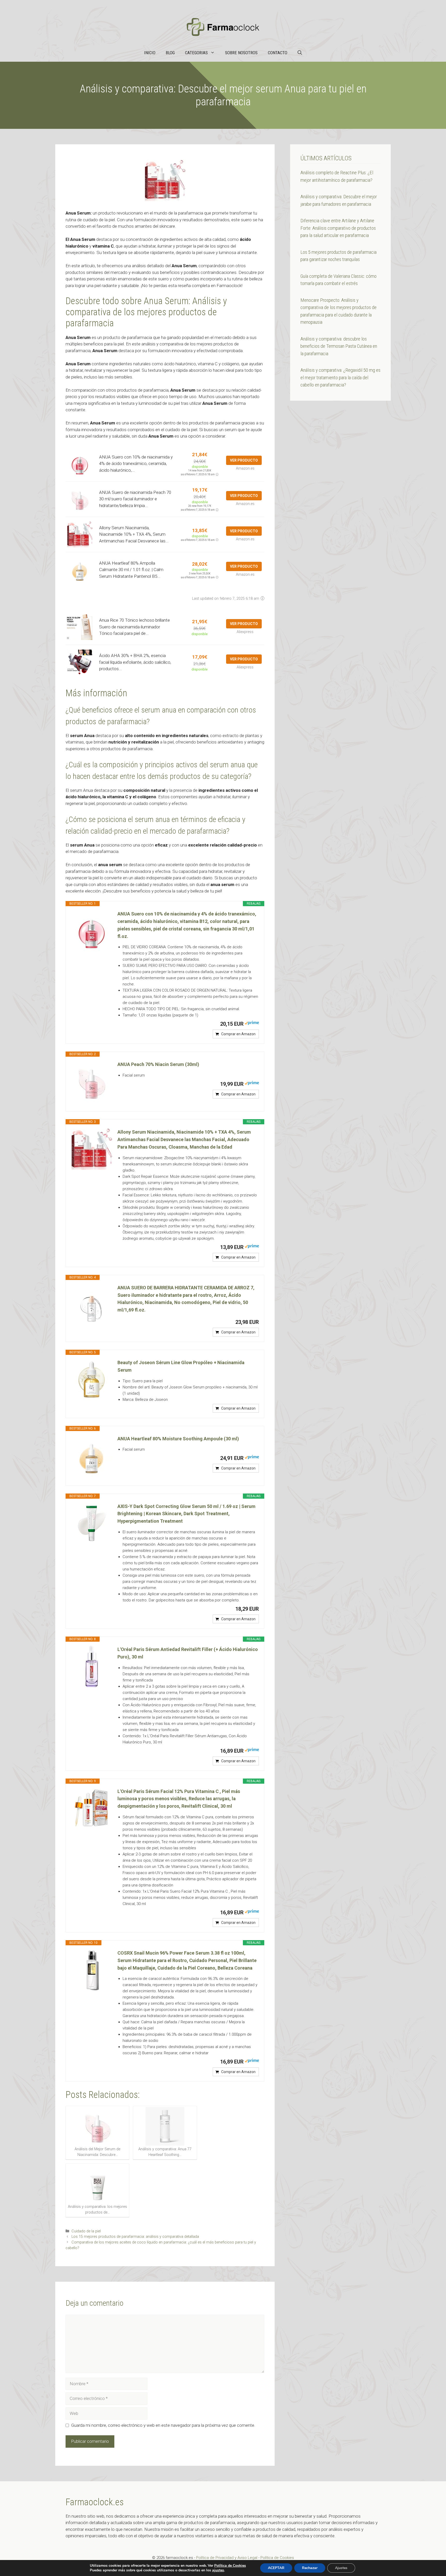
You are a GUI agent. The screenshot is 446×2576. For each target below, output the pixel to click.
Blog (170, 53)
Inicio (150, 53)
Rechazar (310, 2568)
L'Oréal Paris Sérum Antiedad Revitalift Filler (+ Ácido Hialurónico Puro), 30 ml (188, 1653)
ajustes (218, 2570)
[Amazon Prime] (252, 1024)
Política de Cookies (277, 2558)
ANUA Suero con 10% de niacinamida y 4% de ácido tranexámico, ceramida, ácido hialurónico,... (136, 464)
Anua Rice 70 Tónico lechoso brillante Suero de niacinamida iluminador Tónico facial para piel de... (134, 627)
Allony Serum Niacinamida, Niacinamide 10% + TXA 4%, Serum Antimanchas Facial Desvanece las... (134, 534)
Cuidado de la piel (86, 2231)
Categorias (196, 53)
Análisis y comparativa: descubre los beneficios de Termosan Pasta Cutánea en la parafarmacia (339, 346)
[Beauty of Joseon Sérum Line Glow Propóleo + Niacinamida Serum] (92, 1380)
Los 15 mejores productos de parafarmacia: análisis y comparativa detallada (135, 2237)
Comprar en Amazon (238, 1034)
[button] (300, 53)
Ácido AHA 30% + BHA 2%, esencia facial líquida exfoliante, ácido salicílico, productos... (135, 662)
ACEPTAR (276, 2568)
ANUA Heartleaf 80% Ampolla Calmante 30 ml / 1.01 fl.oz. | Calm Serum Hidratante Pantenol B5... (131, 570)
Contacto (278, 53)
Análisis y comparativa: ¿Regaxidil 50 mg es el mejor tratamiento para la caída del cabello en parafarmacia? (340, 377)
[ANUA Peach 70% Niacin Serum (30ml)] (92, 1081)
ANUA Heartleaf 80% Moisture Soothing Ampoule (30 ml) (178, 1439)
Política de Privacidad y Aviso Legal (227, 2558)
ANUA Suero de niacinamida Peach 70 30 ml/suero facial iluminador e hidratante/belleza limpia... (135, 499)
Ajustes (341, 2568)
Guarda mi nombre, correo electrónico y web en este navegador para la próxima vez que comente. (163, 2425)
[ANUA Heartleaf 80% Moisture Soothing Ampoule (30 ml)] (92, 1456)
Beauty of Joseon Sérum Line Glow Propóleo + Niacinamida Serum (181, 1366)
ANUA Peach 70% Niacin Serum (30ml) (158, 1064)
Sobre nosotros (241, 53)
